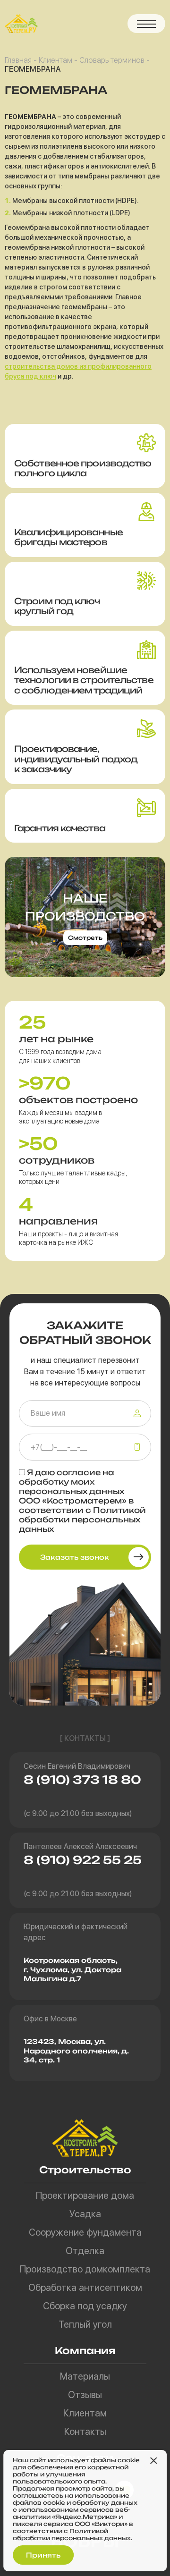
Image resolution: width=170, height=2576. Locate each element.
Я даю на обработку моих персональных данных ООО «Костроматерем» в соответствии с (82, 1501)
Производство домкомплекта (85, 2269)
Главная (18, 60)
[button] (146, 24)
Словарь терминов (112, 60)
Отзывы (85, 2395)
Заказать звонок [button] (75, 1557)
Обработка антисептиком (85, 2288)
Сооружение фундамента (85, 2232)
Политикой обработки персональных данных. (72, 2534)
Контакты (85, 2432)
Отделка (85, 2251)
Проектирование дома (85, 2196)
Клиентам (55, 60)
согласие (79, 1472)
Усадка (85, 2214)
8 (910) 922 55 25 (83, 1860)
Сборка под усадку (85, 2306)
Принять (43, 2555)
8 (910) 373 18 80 (82, 1780)
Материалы (85, 2376)
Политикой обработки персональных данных (82, 1520)
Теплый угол (85, 2324)
